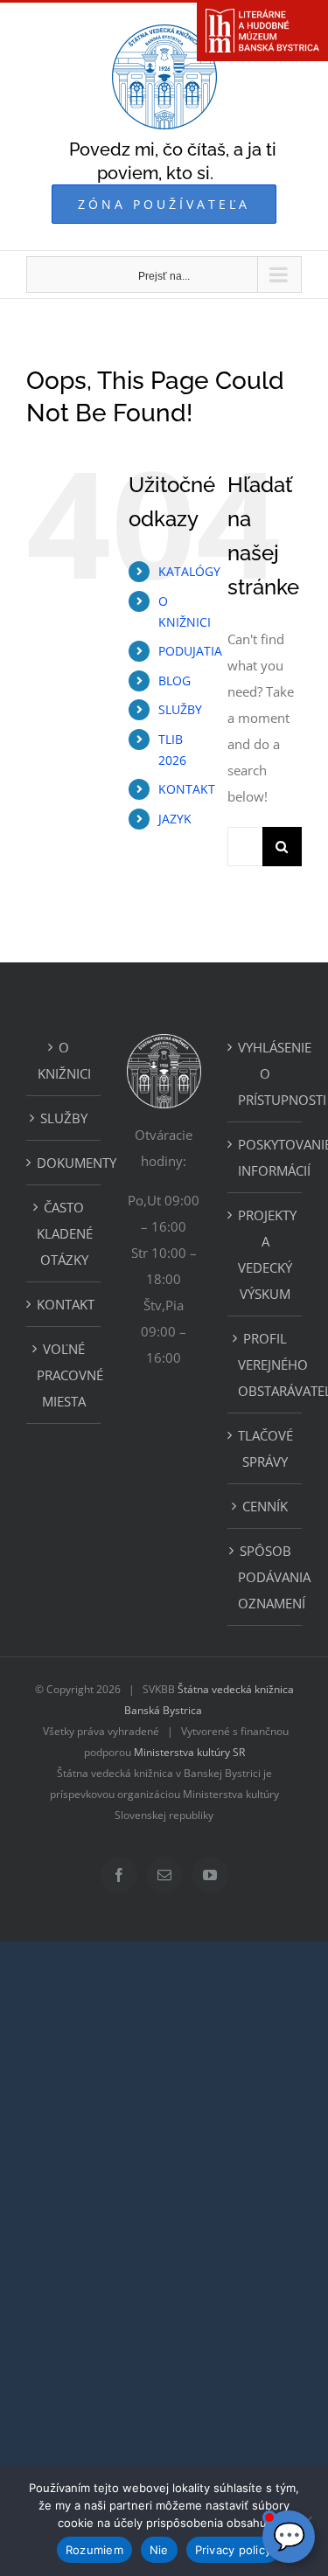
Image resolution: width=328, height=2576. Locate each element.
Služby (64, 1118)
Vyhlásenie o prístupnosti (265, 1073)
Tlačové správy (265, 1448)
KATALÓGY (189, 571)
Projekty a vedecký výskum (265, 1254)
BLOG (174, 680)
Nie (159, 2550)
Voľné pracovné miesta (64, 1375)
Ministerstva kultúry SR (189, 1752)
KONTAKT (187, 789)
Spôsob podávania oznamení (265, 1577)
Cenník (265, 1506)
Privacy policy (234, 2550)
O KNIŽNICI (64, 1060)
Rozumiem (94, 2550)
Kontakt (64, 1304)
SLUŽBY (180, 709)
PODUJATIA (190, 651)
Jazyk (175, 819)
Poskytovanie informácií (265, 1157)
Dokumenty (64, 1163)
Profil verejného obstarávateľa (265, 1364)
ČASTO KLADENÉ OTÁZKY (64, 1233)
